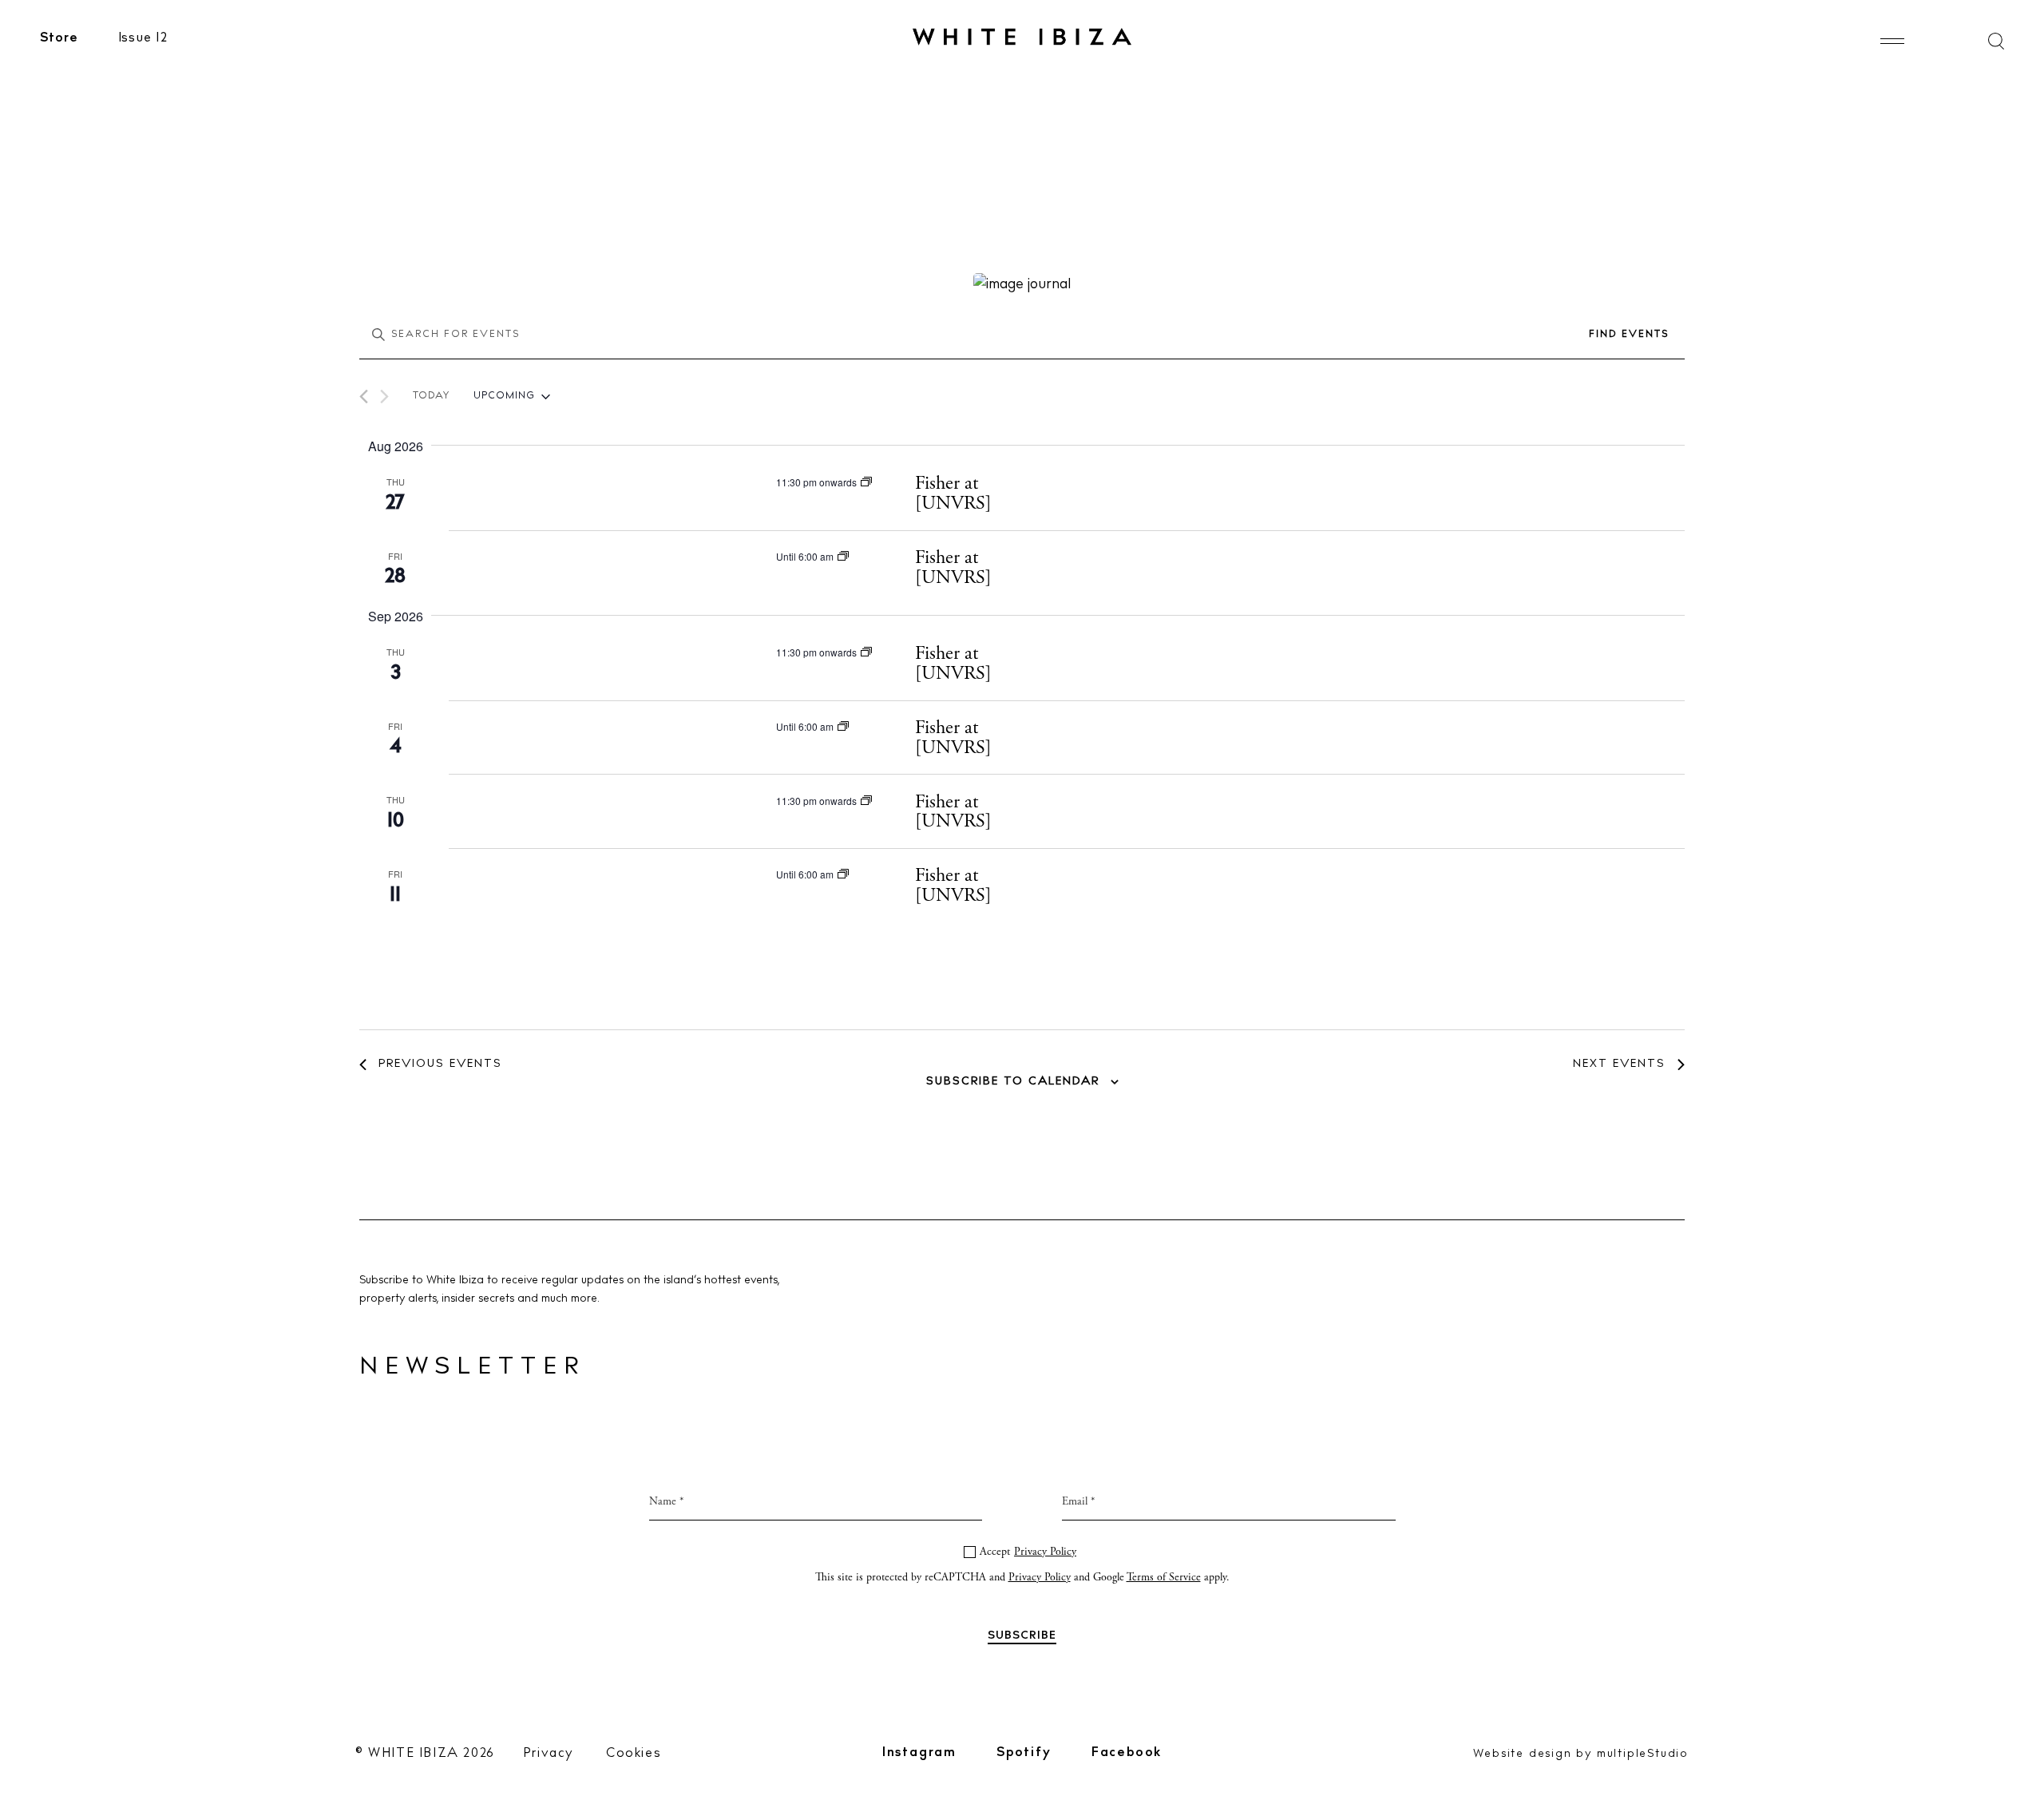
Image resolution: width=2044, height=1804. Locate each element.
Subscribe (1022, 1066)
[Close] (1192, 724)
